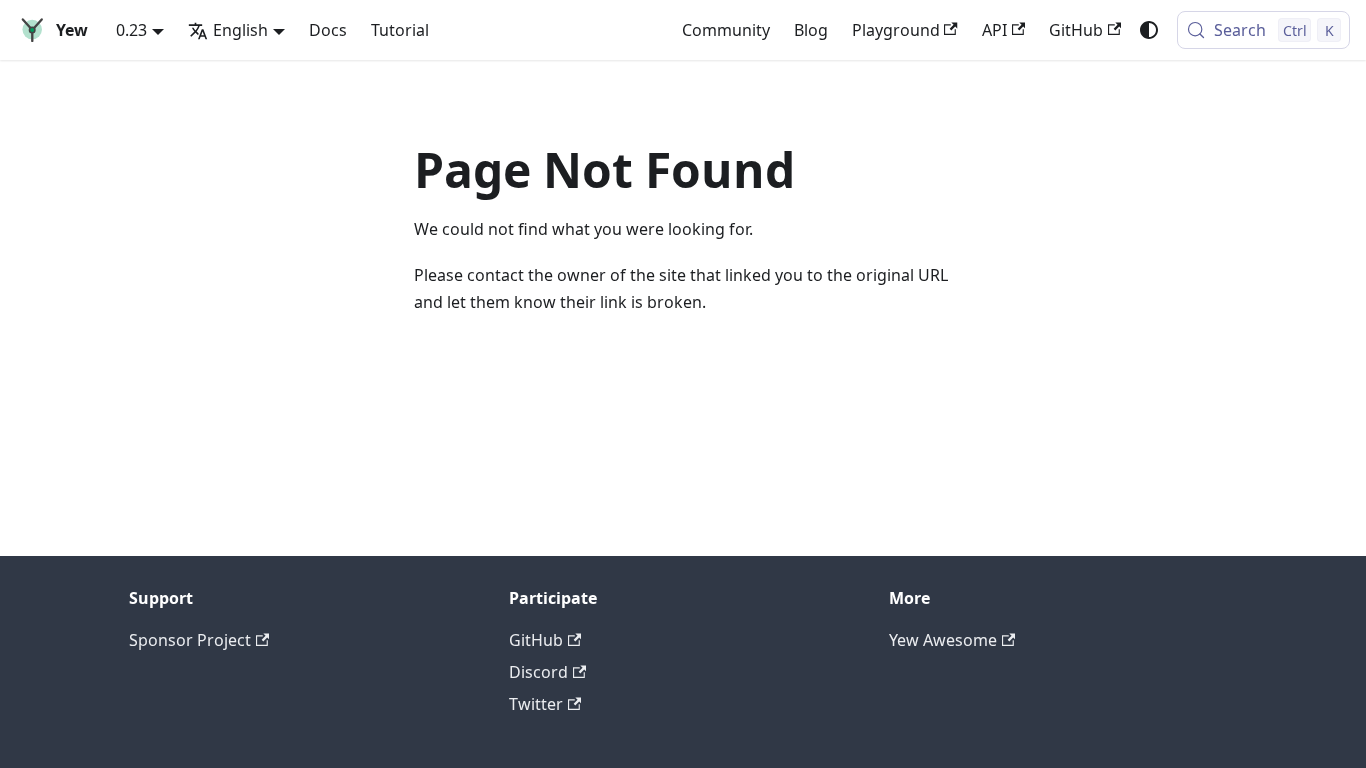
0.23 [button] (131, 30)
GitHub (1076, 30)
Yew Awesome (943, 640)
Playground (896, 30)
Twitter (536, 704)
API (994, 30)
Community (726, 30)
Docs (328, 30)
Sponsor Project (190, 640)
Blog (811, 30)
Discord (538, 672)
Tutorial (400, 30)
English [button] (240, 30)
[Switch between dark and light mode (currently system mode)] (1149, 30)
